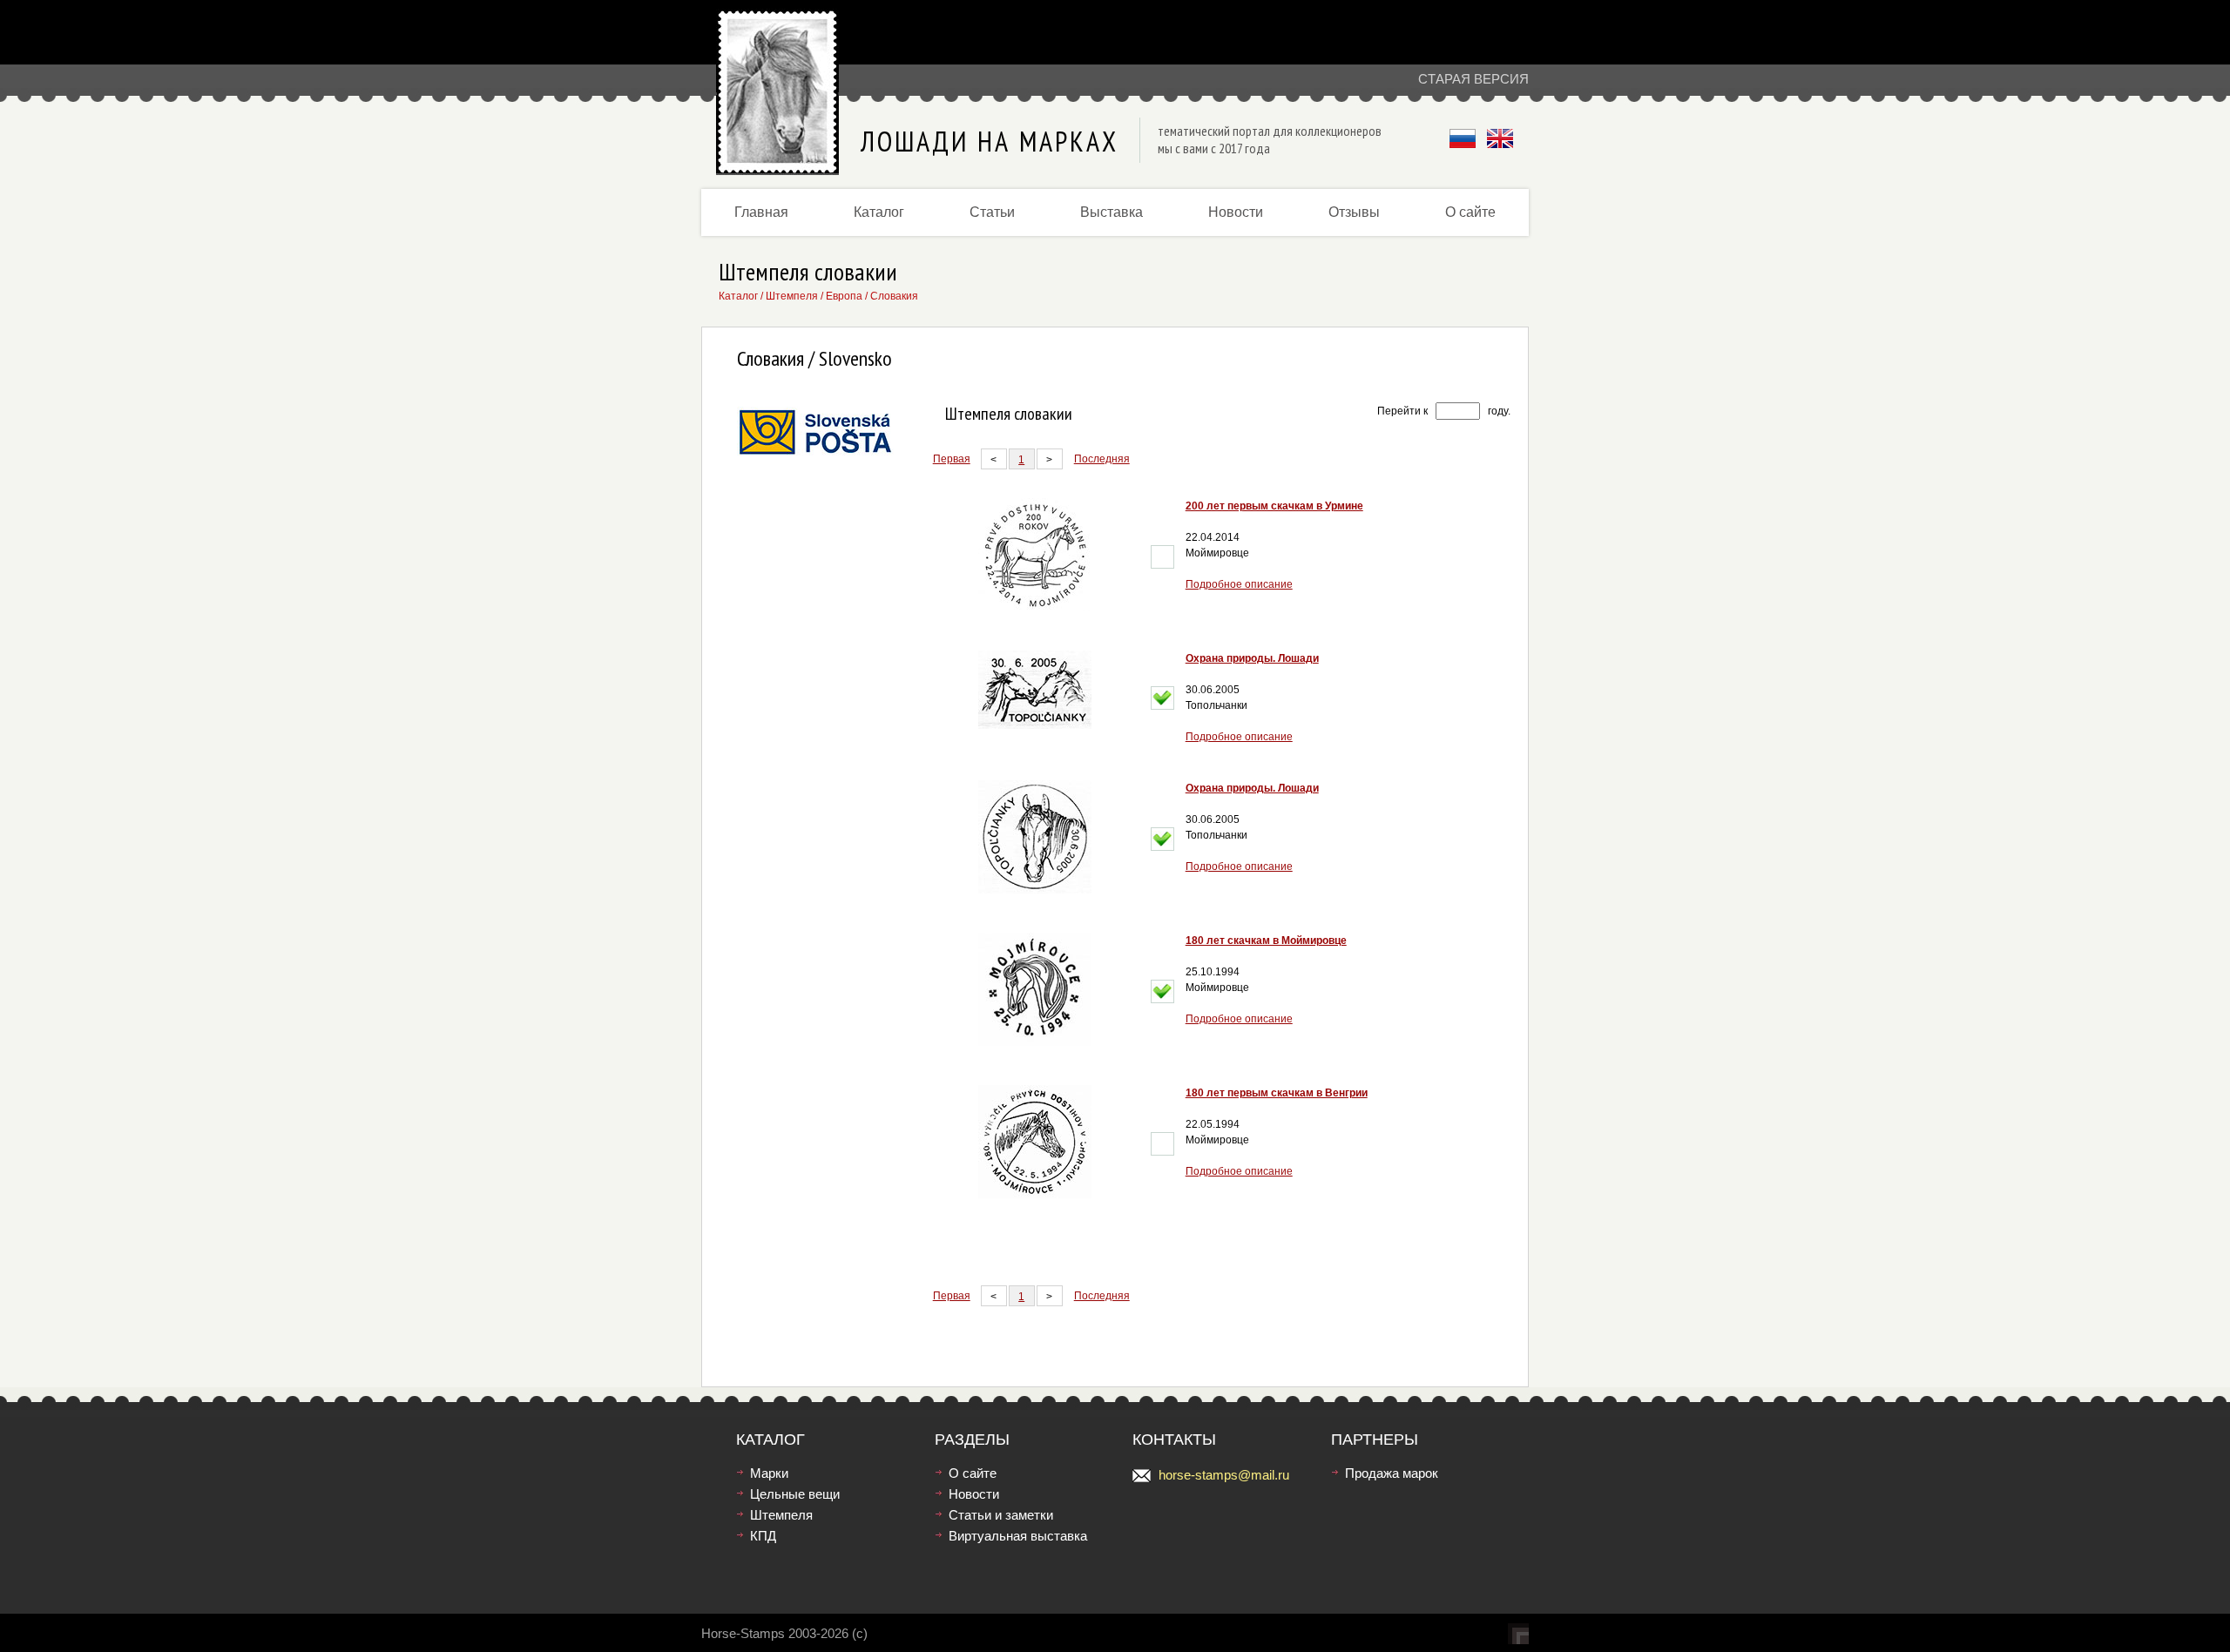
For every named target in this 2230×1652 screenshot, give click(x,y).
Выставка (1112, 212)
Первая (952, 459)
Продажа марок (1392, 1473)
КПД (763, 1536)
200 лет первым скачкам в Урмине (1274, 506)
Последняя (1102, 459)
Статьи (992, 212)
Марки (769, 1473)
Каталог (879, 212)
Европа (844, 296)
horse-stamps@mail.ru (1224, 1475)
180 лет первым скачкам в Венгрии (1277, 1093)
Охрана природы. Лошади (1252, 658)
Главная (761, 212)
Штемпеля (792, 296)
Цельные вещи (795, 1494)
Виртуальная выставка (1018, 1536)
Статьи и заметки (1001, 1515)
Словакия (894, 296)
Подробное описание (1239, 584)
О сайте (1470, 212)
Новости (1236, 212)
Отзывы (1354, 212)
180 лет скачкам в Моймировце (1266, 941)
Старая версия (1473, 79)
